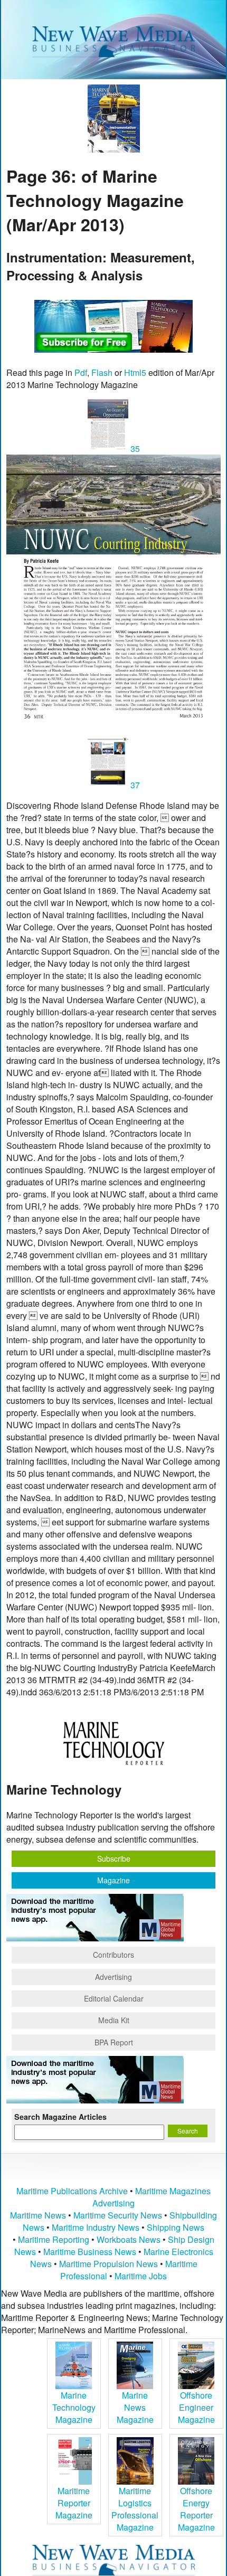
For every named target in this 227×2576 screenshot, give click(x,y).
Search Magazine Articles (60, 2117)
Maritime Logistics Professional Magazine (135, 2509)
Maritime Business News (91, 2252)
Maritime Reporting (54, 2239)
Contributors (113, 1955)
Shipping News (176, 2227)
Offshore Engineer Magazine (196, 2407)
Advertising (113, 1977)
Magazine (113, 1880)
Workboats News (129, 2239)
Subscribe (114, 1858)
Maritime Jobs (141, 2276)
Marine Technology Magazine (74, 2407)
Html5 (135, 372)
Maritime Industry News (96, 2227)
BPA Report (114, 2042)
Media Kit (114, 2020)
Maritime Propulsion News (108, 2264)
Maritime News (38, 2215)
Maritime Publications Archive (72, 2191)
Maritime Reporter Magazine (74, 2503)
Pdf (81, 372)
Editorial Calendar (114, 1998)
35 (134, 449)
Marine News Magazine (135, 2407)
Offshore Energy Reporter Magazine (196, 2509)
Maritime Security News (118, 2215)
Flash (102, 372)
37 (134, 785)
